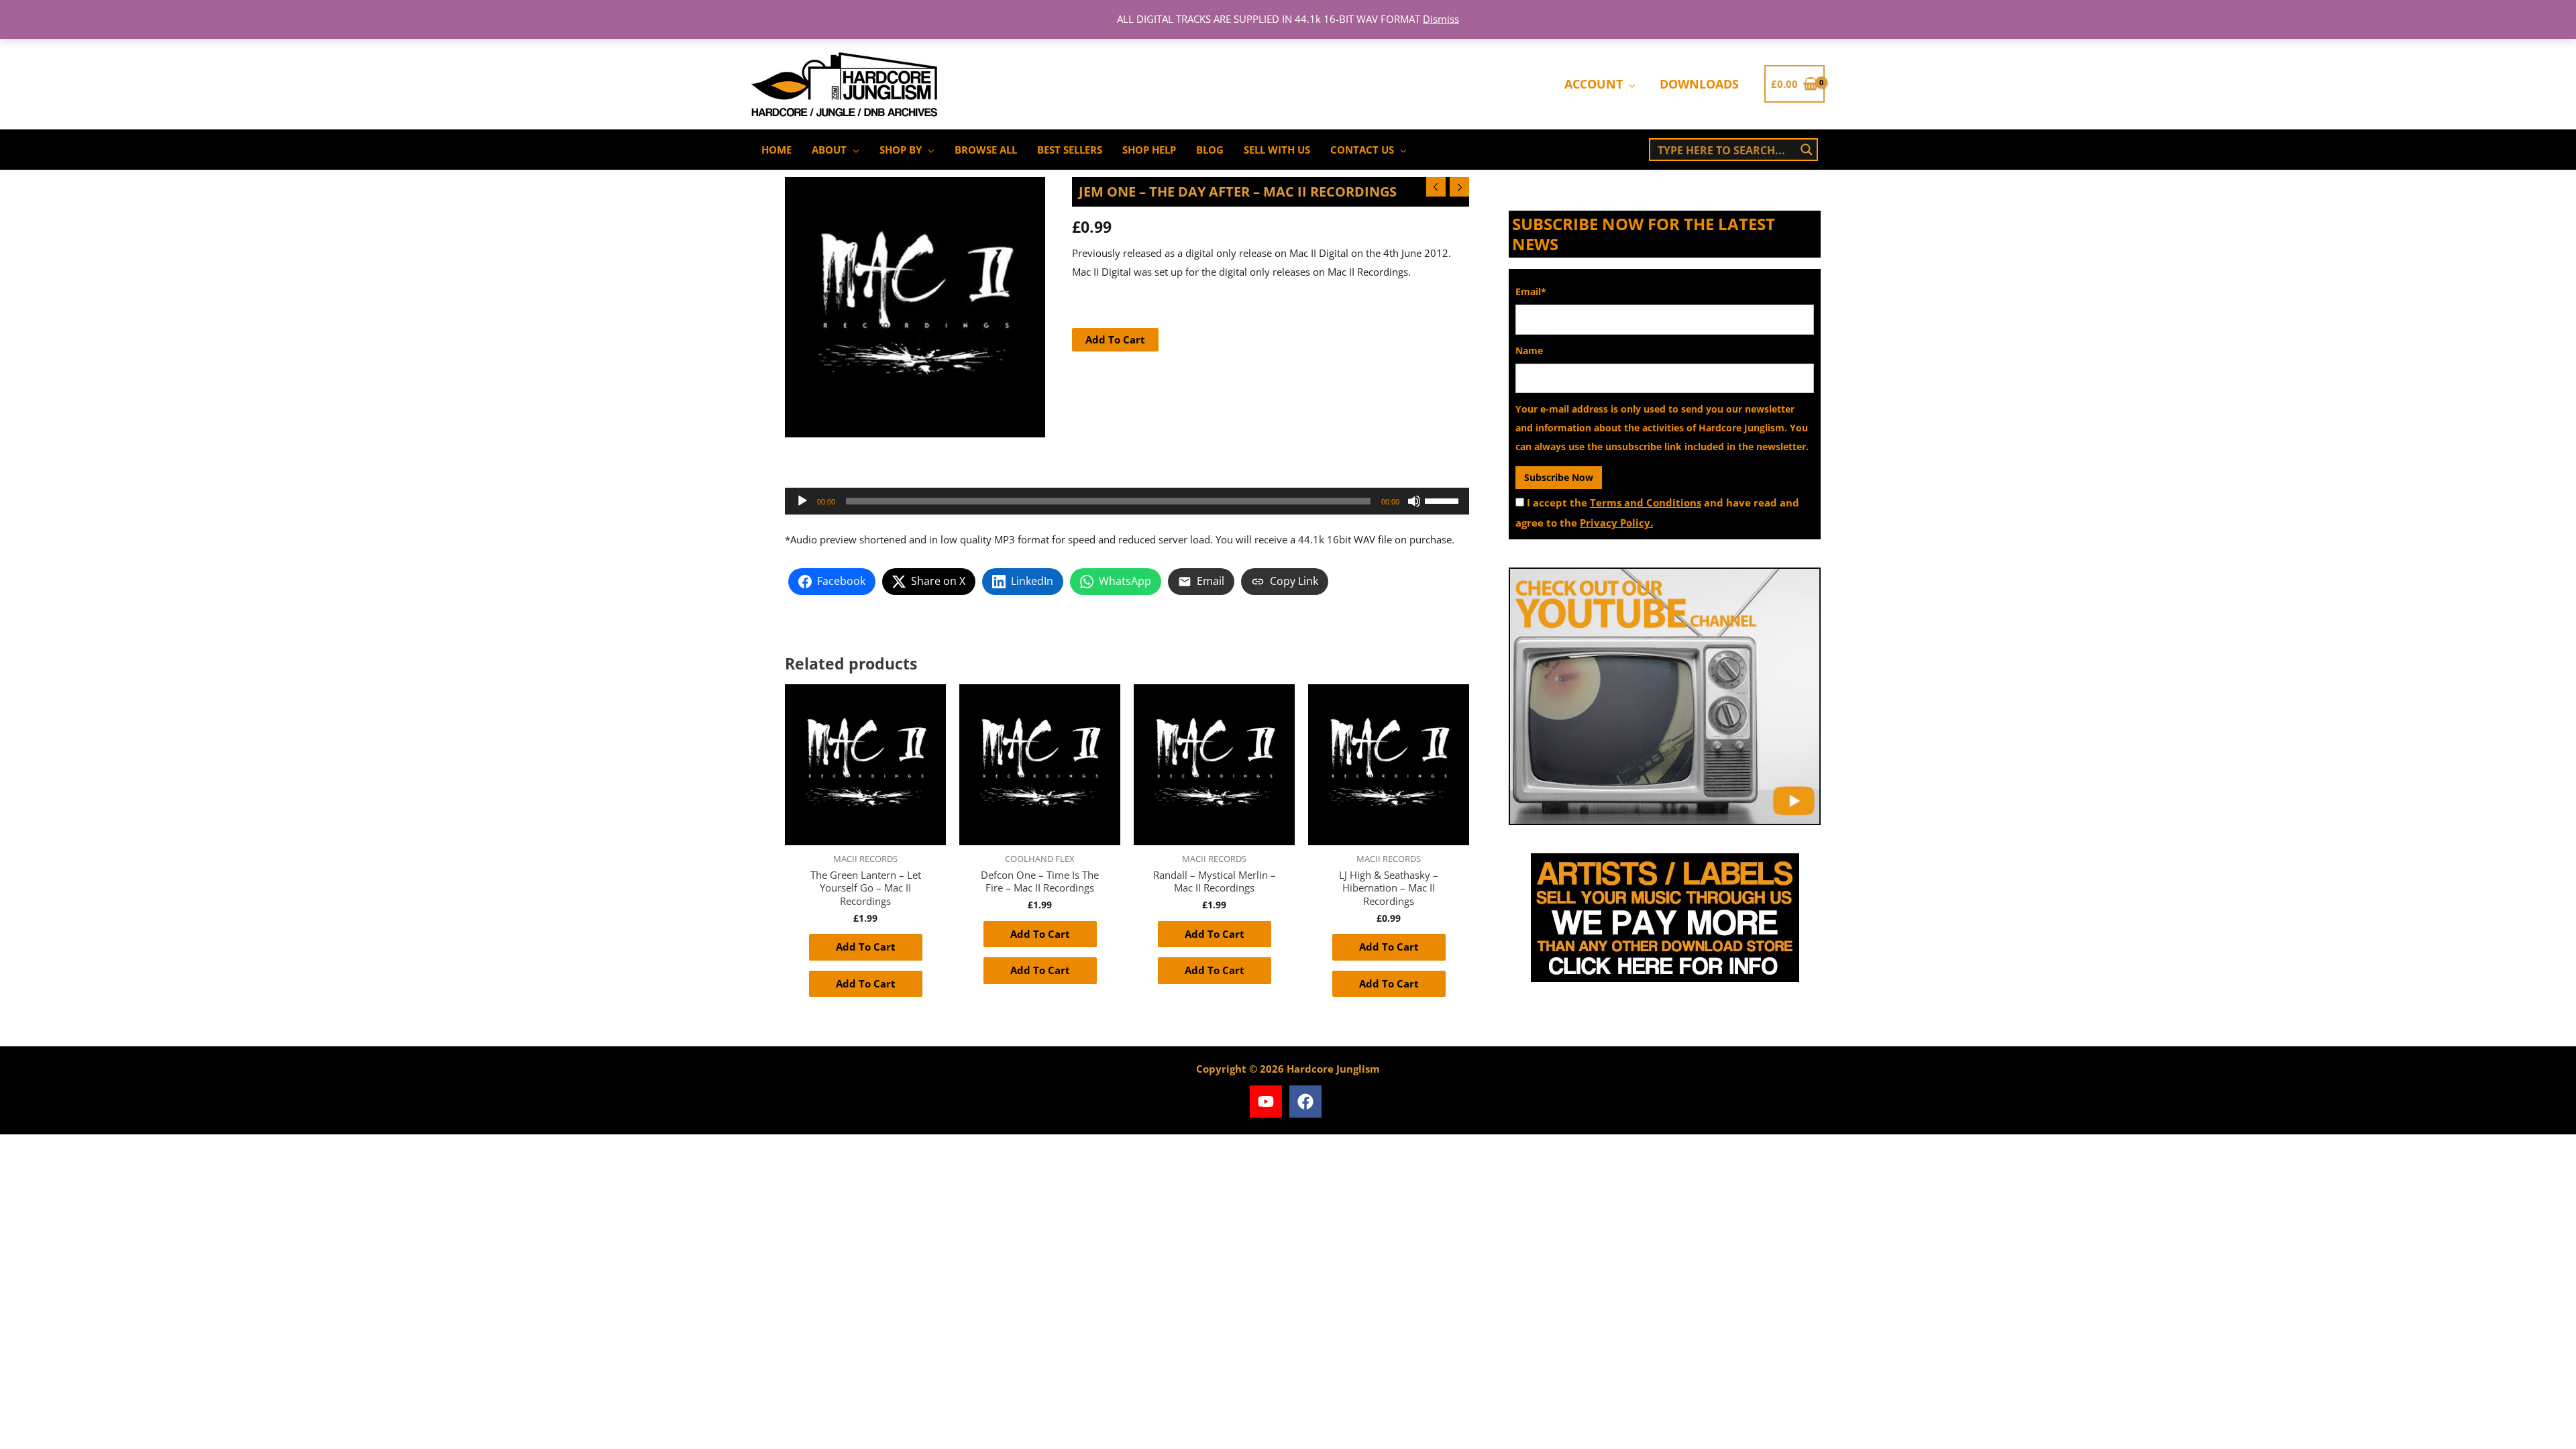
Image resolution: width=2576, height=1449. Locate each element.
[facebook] (1308, 1102)
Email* (1531, 291)
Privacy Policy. (1616, 523)
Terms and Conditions (1646, 502)
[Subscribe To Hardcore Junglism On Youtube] (1665, 696)
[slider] (1444, 500)
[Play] (802, 501)
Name (1529, 351)
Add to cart (1115, 339)
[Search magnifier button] (1807, 150)
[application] (1629, 84)
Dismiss (1441, 19)
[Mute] (1414, 501)
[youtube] (1268, 1102)
